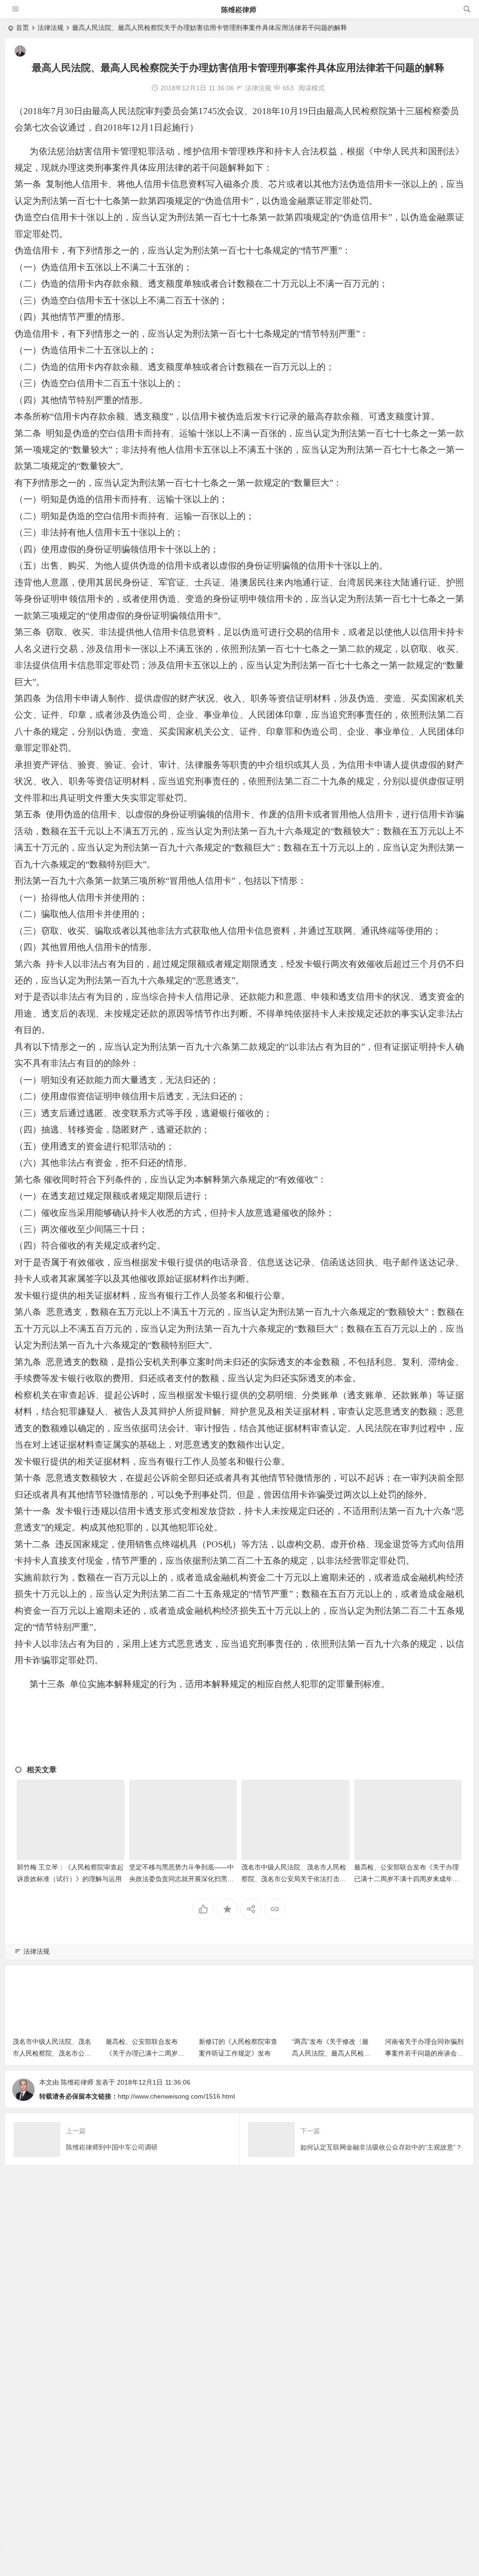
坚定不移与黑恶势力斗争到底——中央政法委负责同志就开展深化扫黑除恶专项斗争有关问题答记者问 (181, 1879)
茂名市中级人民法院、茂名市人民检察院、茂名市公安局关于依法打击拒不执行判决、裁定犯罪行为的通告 (294, 1879)
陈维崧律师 (239, 10)
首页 (22, 28)
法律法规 (51, 28)
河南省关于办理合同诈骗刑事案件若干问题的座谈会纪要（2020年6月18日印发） (424, 2053)
